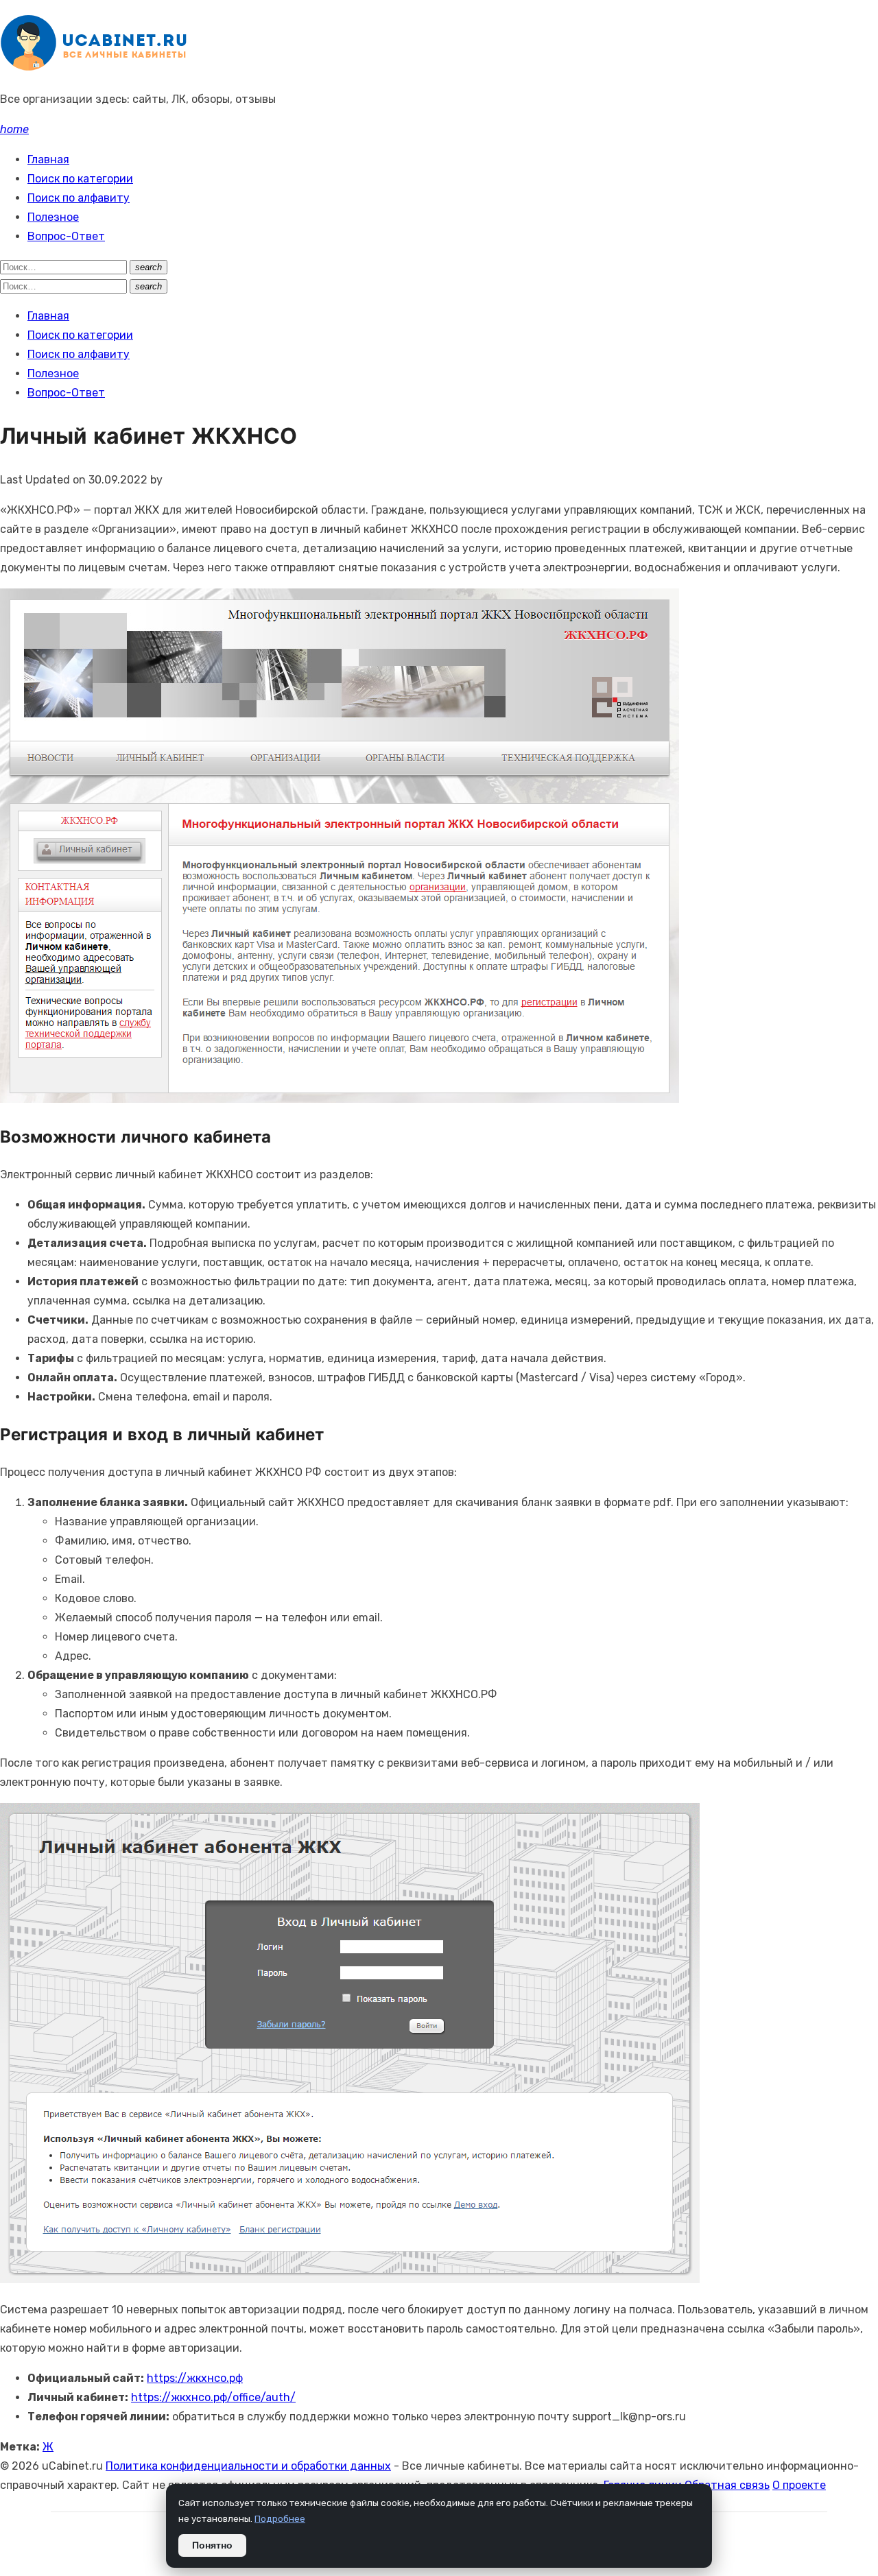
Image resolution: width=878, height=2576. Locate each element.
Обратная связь (727, 2485)
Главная (48, 159)
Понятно (212, 2545)
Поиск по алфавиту (79, 198)
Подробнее (280, 2518)
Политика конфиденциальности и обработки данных (248, 2466)
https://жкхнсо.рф (195, 2378)
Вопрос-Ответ (66, 236)
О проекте (799, 2485)
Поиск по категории (80, 179)
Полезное (53, 217)
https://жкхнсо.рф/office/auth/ (213, 2397)
